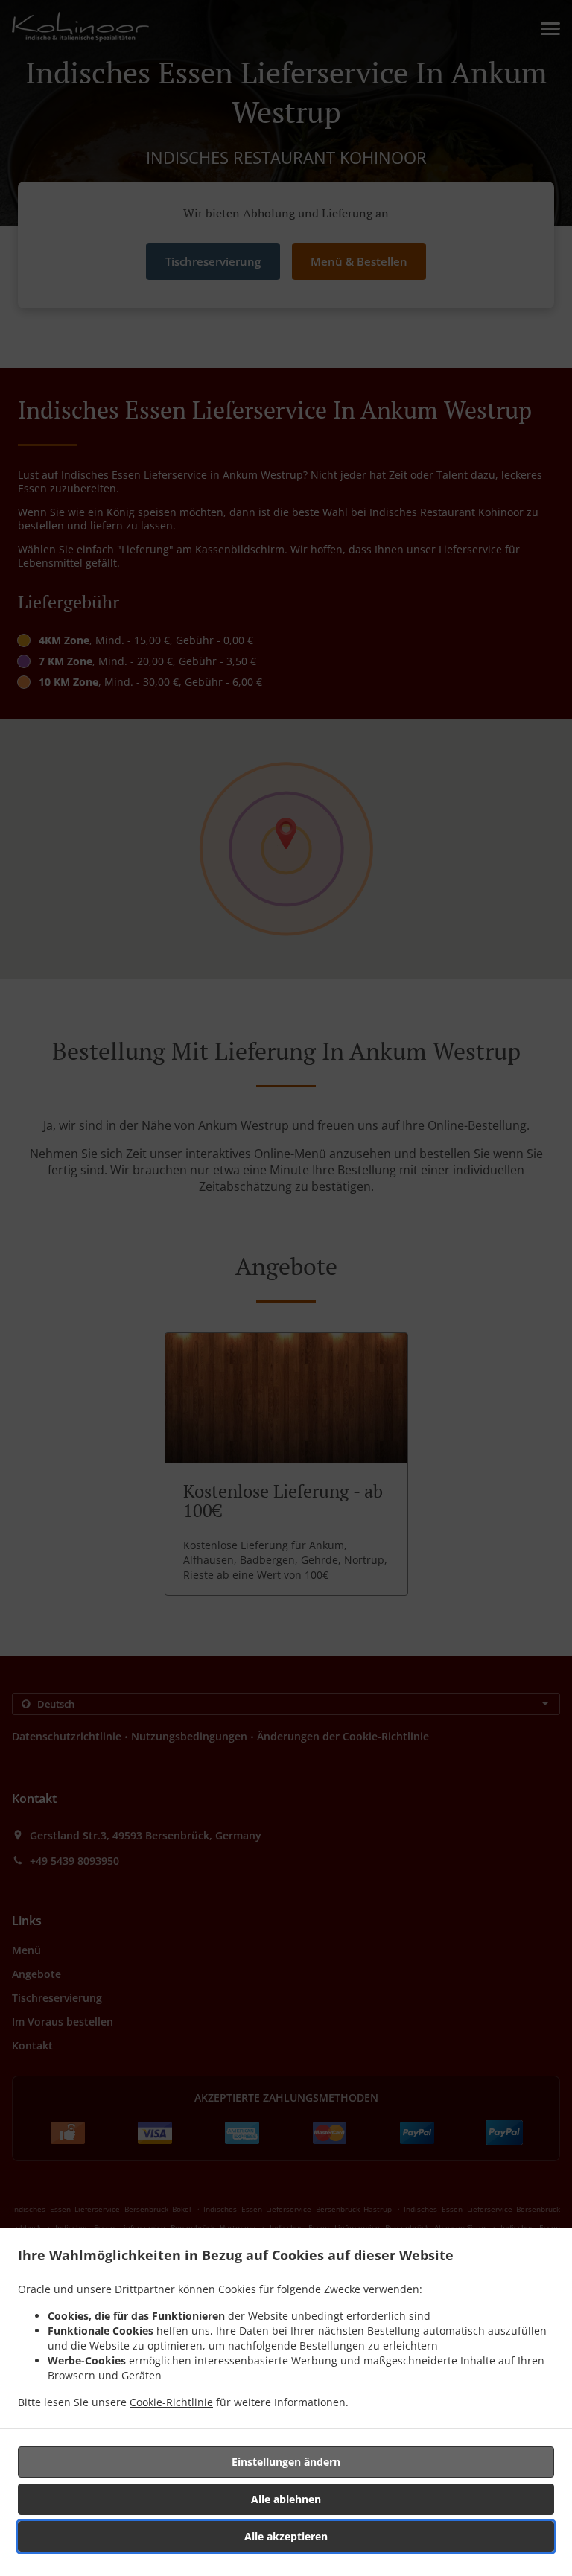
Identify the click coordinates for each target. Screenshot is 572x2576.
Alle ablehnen (286, 2499)
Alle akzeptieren (286, 2536)
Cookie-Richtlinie (171, 2402)
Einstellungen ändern (286, 2462)
